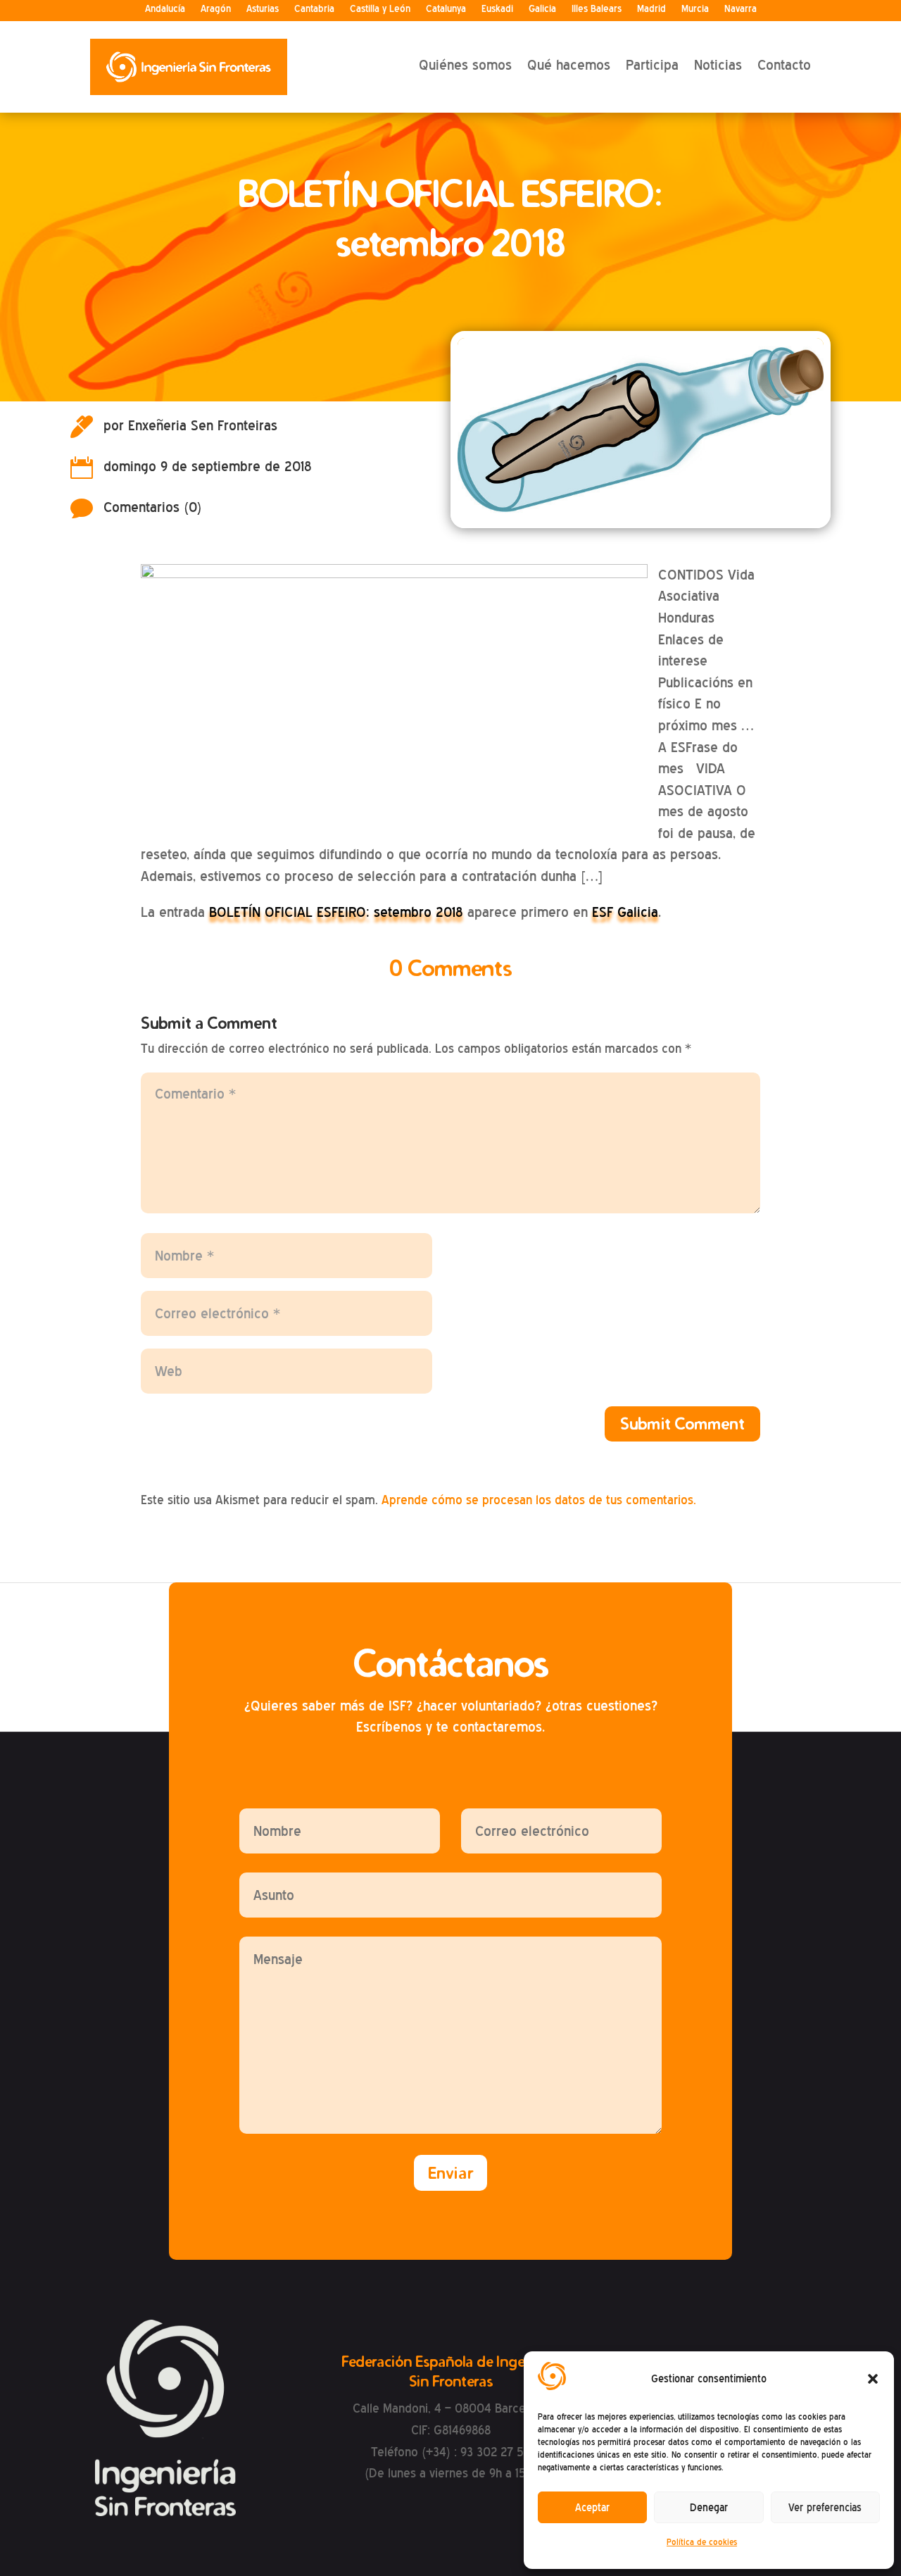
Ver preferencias (825, 2508)
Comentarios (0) (153, 507)
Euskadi (497, 9)
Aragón (216, 9)
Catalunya (446, 9)
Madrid (651, 9)
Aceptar (592, 2508)
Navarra (741, 9)
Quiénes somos (465, 65)
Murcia (695, 9)
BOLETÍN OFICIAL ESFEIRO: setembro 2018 (336, 912)
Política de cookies (702, 2542)
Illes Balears (597, 9)
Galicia (542, 9)
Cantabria (314, 9)
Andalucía (165, 9)
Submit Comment (682, 1424)
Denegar (709, 2508)
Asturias (263, 9)
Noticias (718, 65)
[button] (873, 2379)
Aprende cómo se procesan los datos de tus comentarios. (539, 1500)
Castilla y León (380, 9)
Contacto (784, 65)
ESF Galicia (625, 912)
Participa (652, 65)
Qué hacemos (569, 65)
